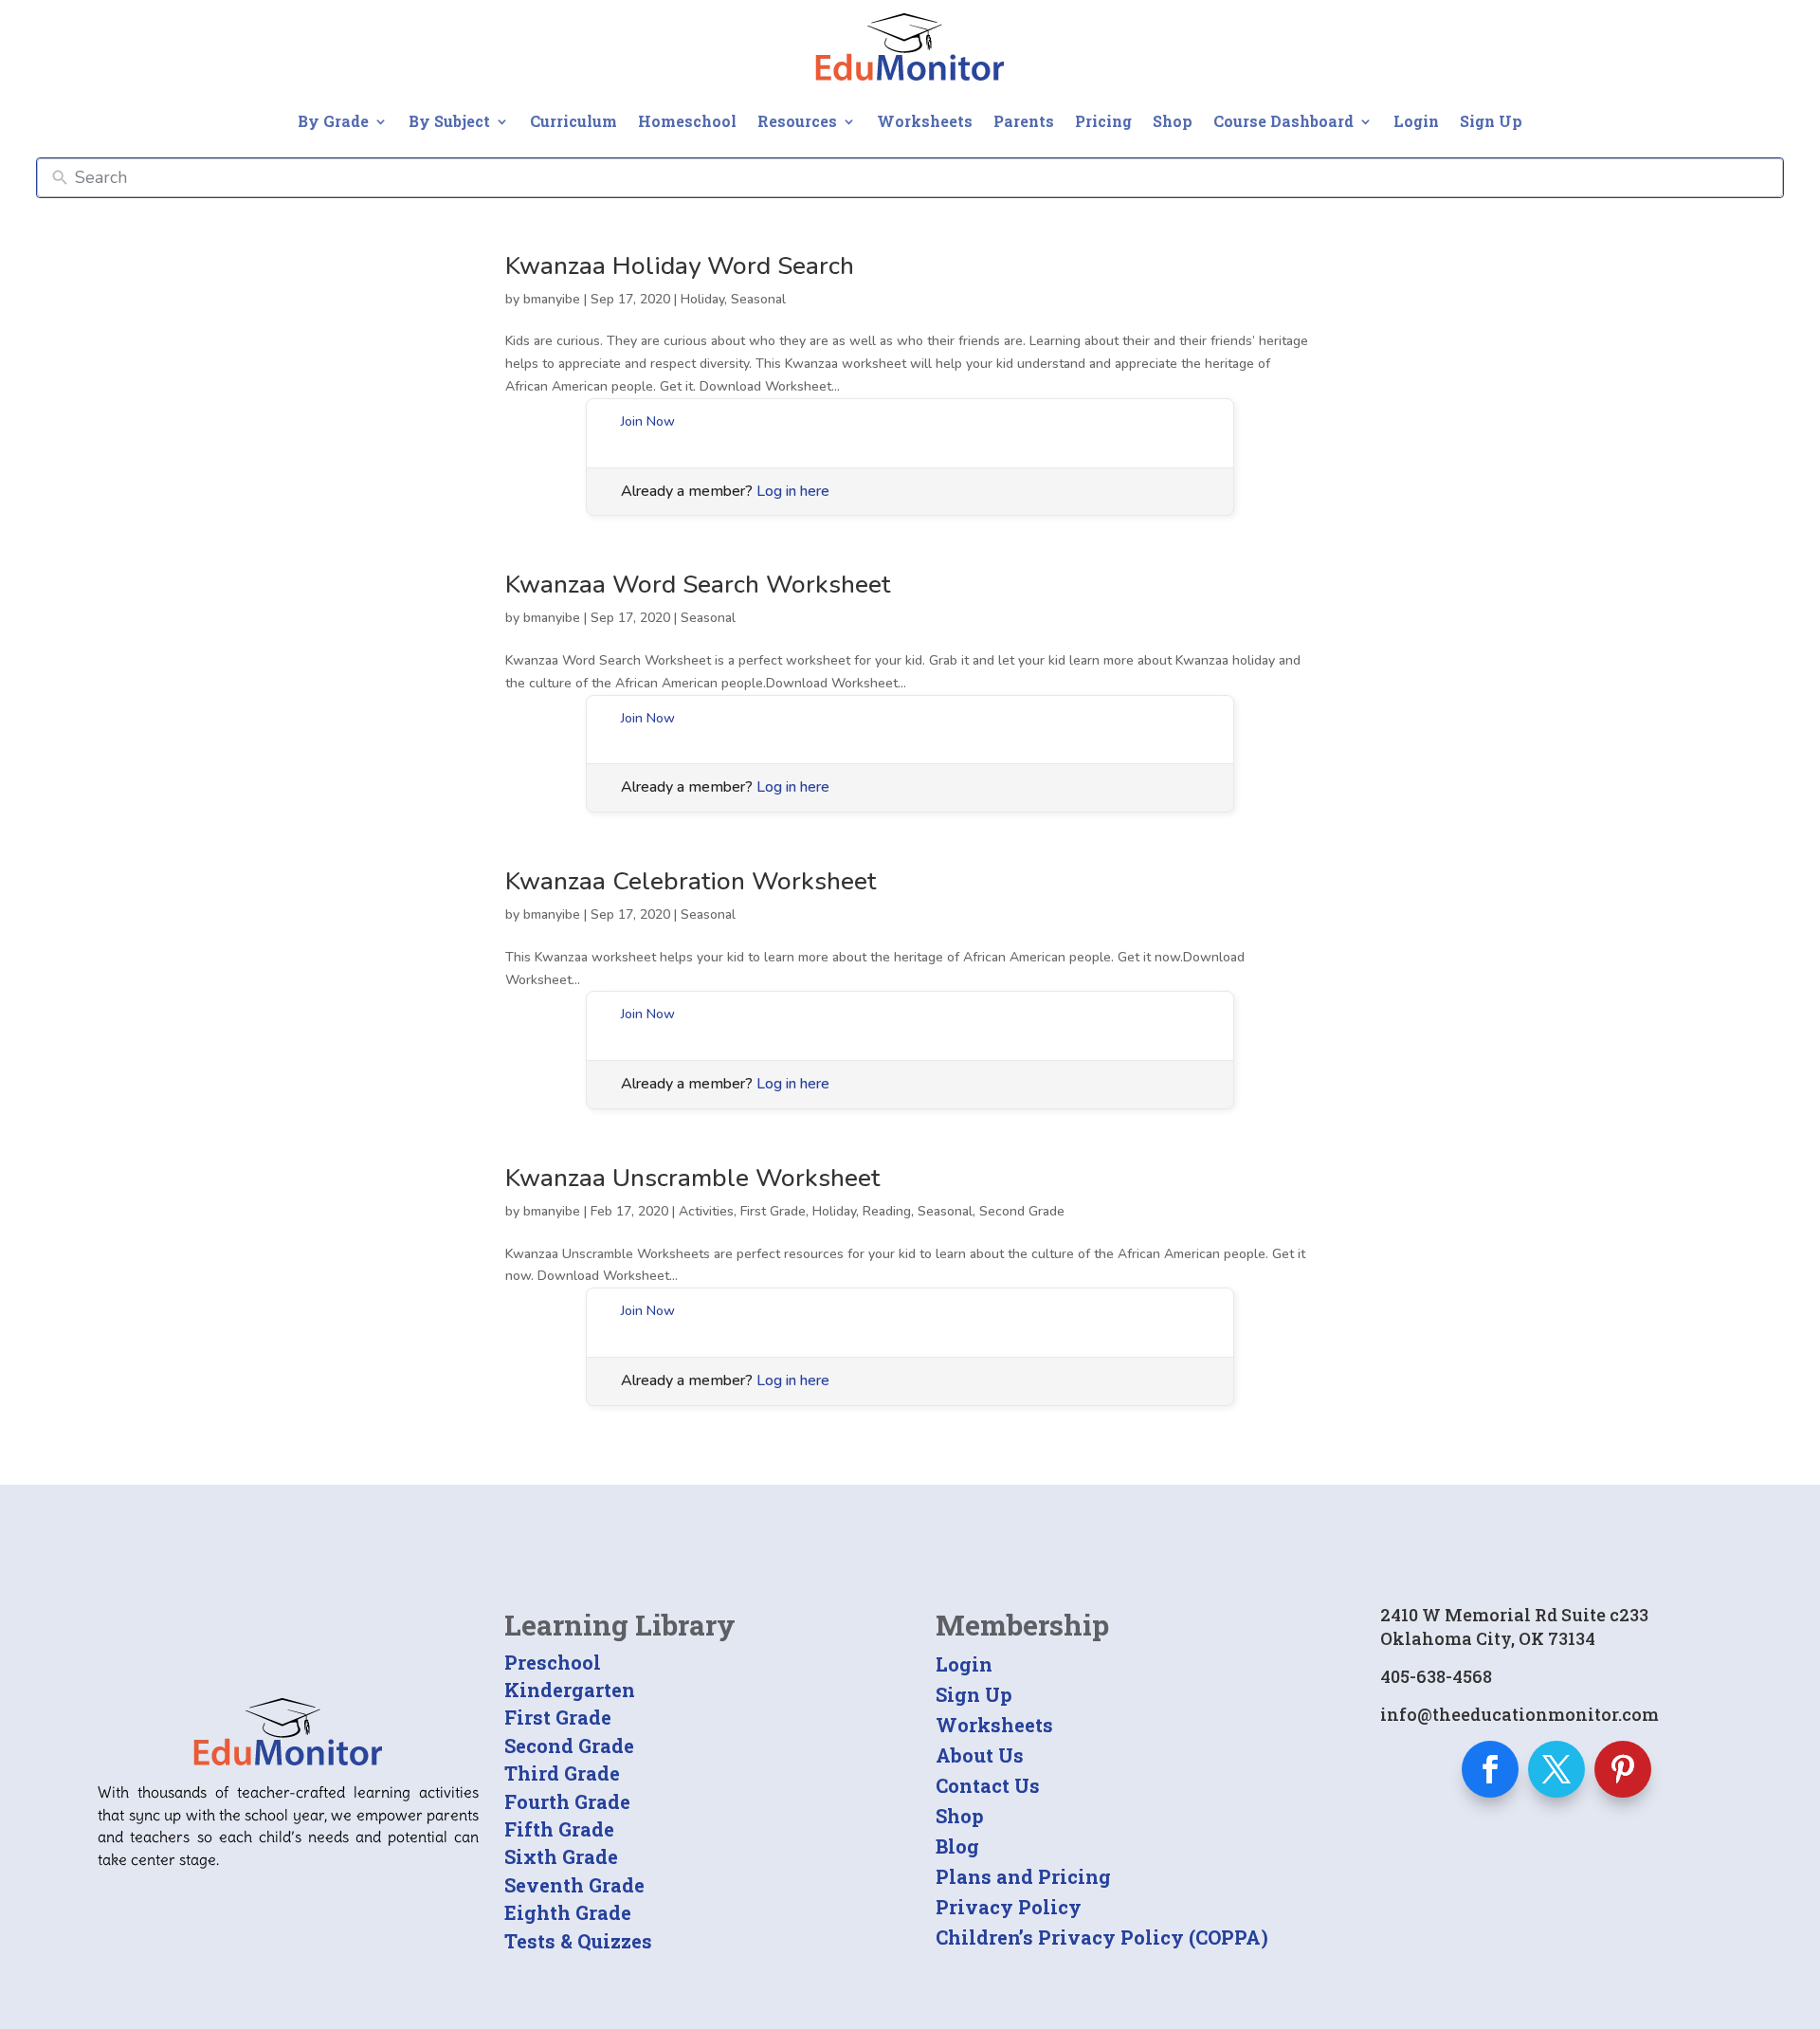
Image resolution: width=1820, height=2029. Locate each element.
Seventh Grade (574, 1885)
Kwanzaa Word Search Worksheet (698, 585)
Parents (1024, 121)
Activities (706, 1211)
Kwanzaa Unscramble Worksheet (692, 1178)
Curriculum (573, 121)
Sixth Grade (561, 1856)
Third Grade (562, 1773)
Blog (957, 1846)
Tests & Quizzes (578, 1941)
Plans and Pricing (1023, 1876)
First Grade (773, 1211)
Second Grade (1022, 1211)
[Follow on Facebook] (1490, 1769)
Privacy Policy (1009, 1907)
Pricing (1103, 121)
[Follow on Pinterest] (1623, 1769)
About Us (980, 1755)
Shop (1173, 121)
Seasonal (758, 299)
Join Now (648, 421)
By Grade (333, 121)
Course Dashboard (1283, 121)
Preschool (553, 1662)
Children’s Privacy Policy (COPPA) (1102, 1937)
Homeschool (687, 121)
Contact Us (988, 1785)
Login (1416, 121)
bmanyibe (552, 299)
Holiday (702, 299)
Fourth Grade (567, 1801)
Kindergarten (570, 1690)
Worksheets (925, 121)
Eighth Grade (568, 1912)
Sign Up (1491, 121)
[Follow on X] (1556, 1769)
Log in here (793, 491)
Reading (887, 1211)
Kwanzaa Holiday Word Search (680, 266)
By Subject (449, 121)
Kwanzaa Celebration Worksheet (691, 881)
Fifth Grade (559, 1829)
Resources (797, 121)
